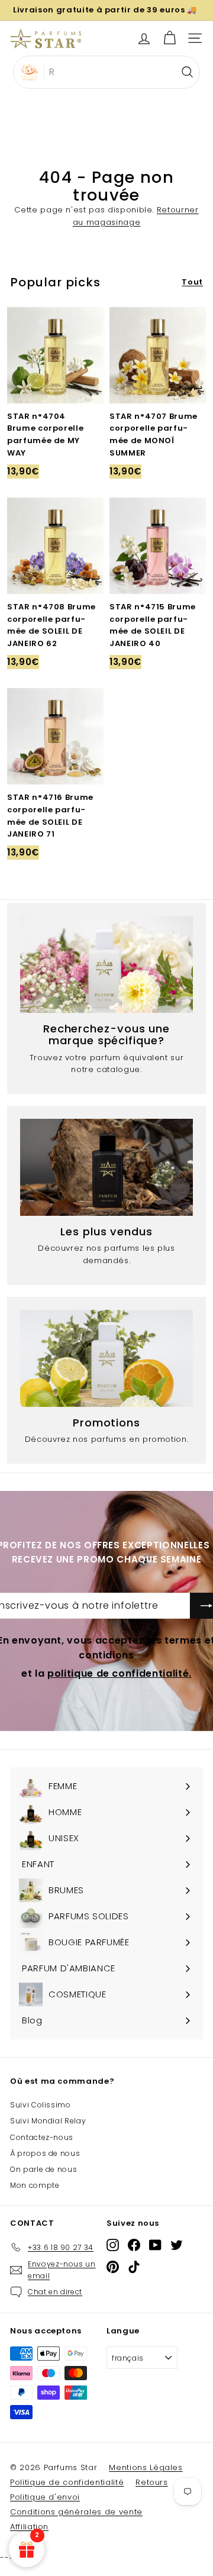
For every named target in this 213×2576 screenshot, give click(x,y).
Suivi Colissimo (41, 2105)
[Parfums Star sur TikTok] (134, 2266)
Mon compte (35, 2185)
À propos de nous (45, 2153)
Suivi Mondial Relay (48, 2121)
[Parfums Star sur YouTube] (155, 2245)
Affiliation (29, 2527)
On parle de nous (43, 2169)
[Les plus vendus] (106, 1167)
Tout (192, 282)
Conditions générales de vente (76, 2512)
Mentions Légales (146, 2467)
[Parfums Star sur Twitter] (177, 2245)
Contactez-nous (42, 2137)
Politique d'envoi (45, 2497)
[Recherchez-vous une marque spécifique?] (106, 964)
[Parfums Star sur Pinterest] (113, 2266)
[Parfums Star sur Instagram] (113, 2245)
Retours (152, 2482)
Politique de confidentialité (67, 2482)
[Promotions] (106, 1358)
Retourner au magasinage (136, 216)
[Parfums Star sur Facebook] (134, 2245)
